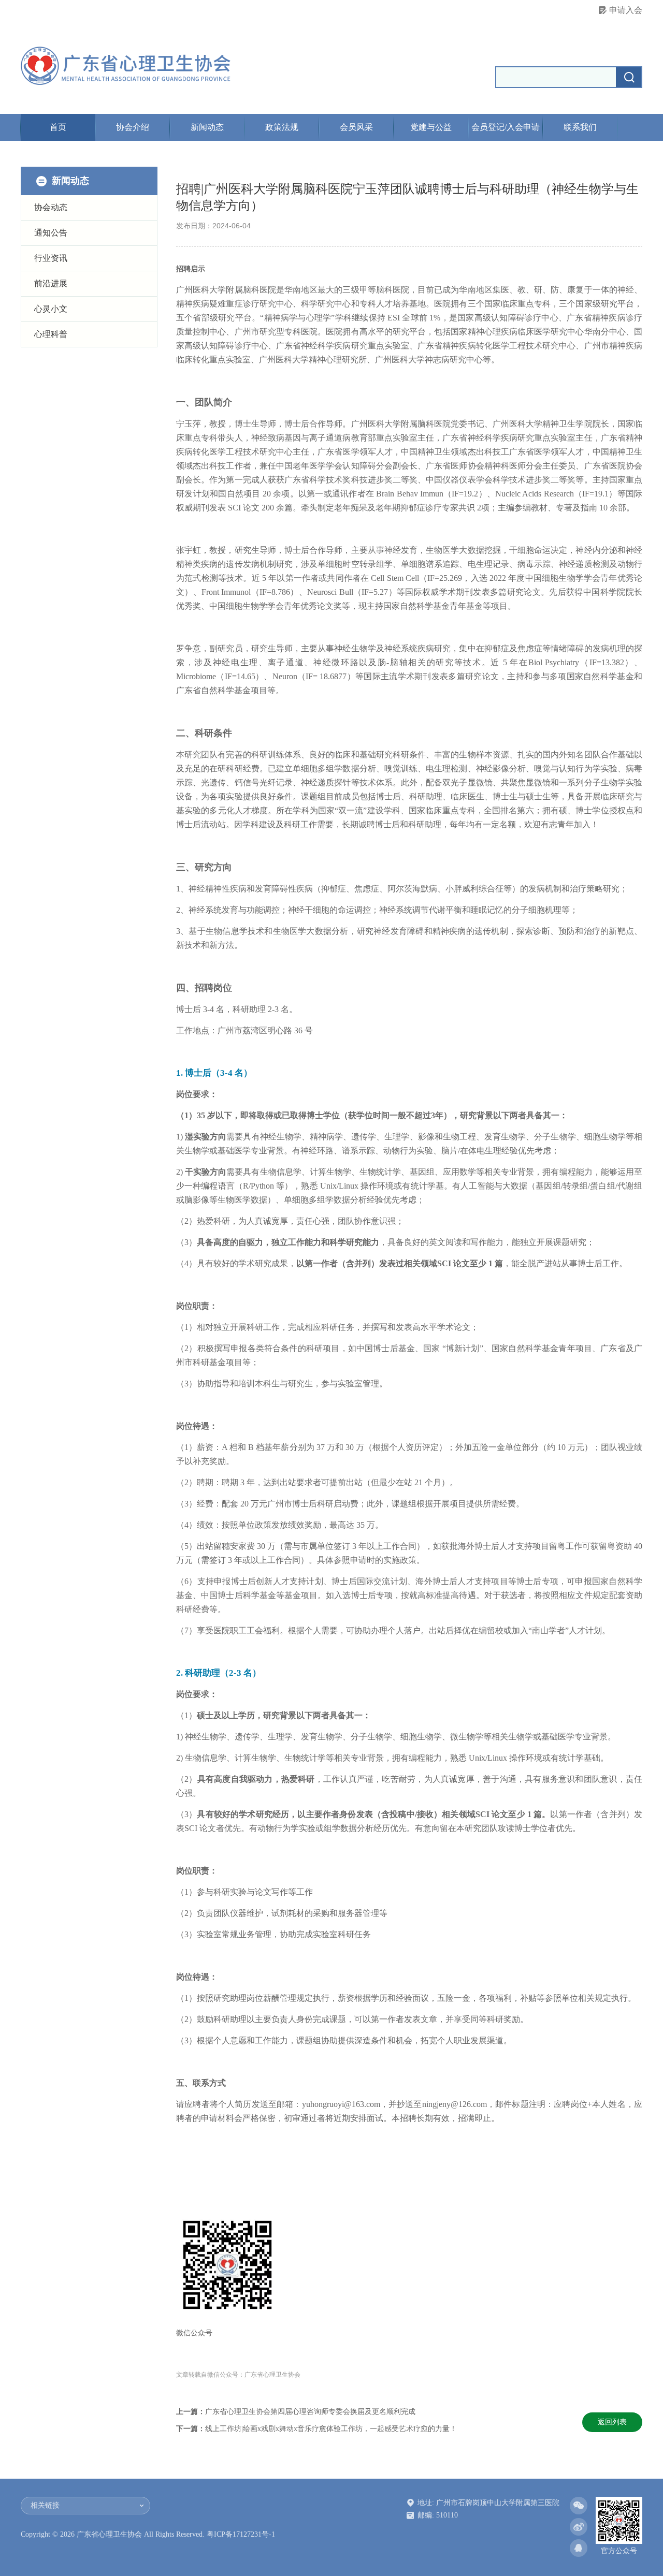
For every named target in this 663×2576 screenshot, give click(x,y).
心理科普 (51, 334)
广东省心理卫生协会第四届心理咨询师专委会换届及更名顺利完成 (310, 2412)
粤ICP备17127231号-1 (241, 2534)
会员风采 (356, 127)
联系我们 (580, 127)
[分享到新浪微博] (579, 2527)
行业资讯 (51, 258)
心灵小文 (51, 309)
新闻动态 (207, 127)
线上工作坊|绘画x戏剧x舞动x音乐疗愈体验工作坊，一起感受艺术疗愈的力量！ (331, 2429)
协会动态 (51, 207)
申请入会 (626, 10)
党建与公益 (431, 127)
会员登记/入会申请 (506, 127)
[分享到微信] (579, 2506)
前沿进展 (51, 283)
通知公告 (51, 233)
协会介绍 (133, 127)
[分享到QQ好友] (579, 2548)
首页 (58, 127)
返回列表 (612, 2422)
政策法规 (282, 127)
